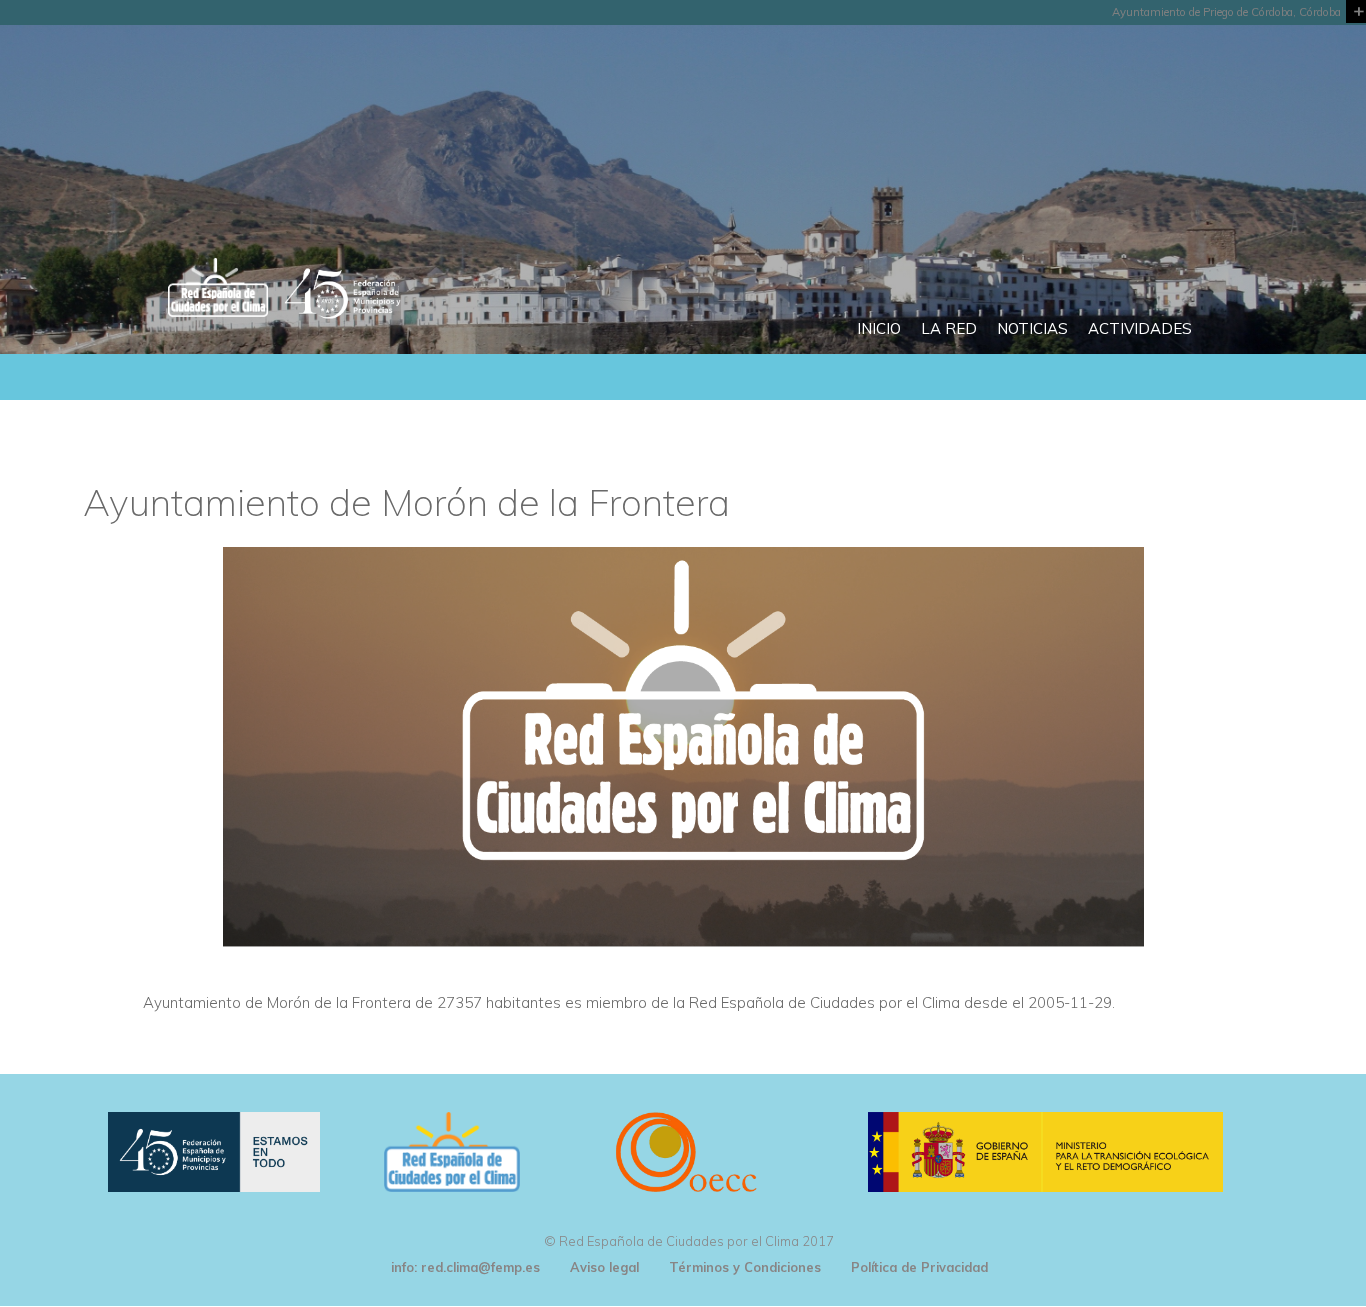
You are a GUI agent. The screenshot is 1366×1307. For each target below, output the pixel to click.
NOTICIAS (1032, 328)
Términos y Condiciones (745, 1267)
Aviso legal (604, 1267)
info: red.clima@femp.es (465, 1267)
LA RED (949, 328)
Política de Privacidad (919, 1267)
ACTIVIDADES (1140, 328)
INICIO (879, 328)
